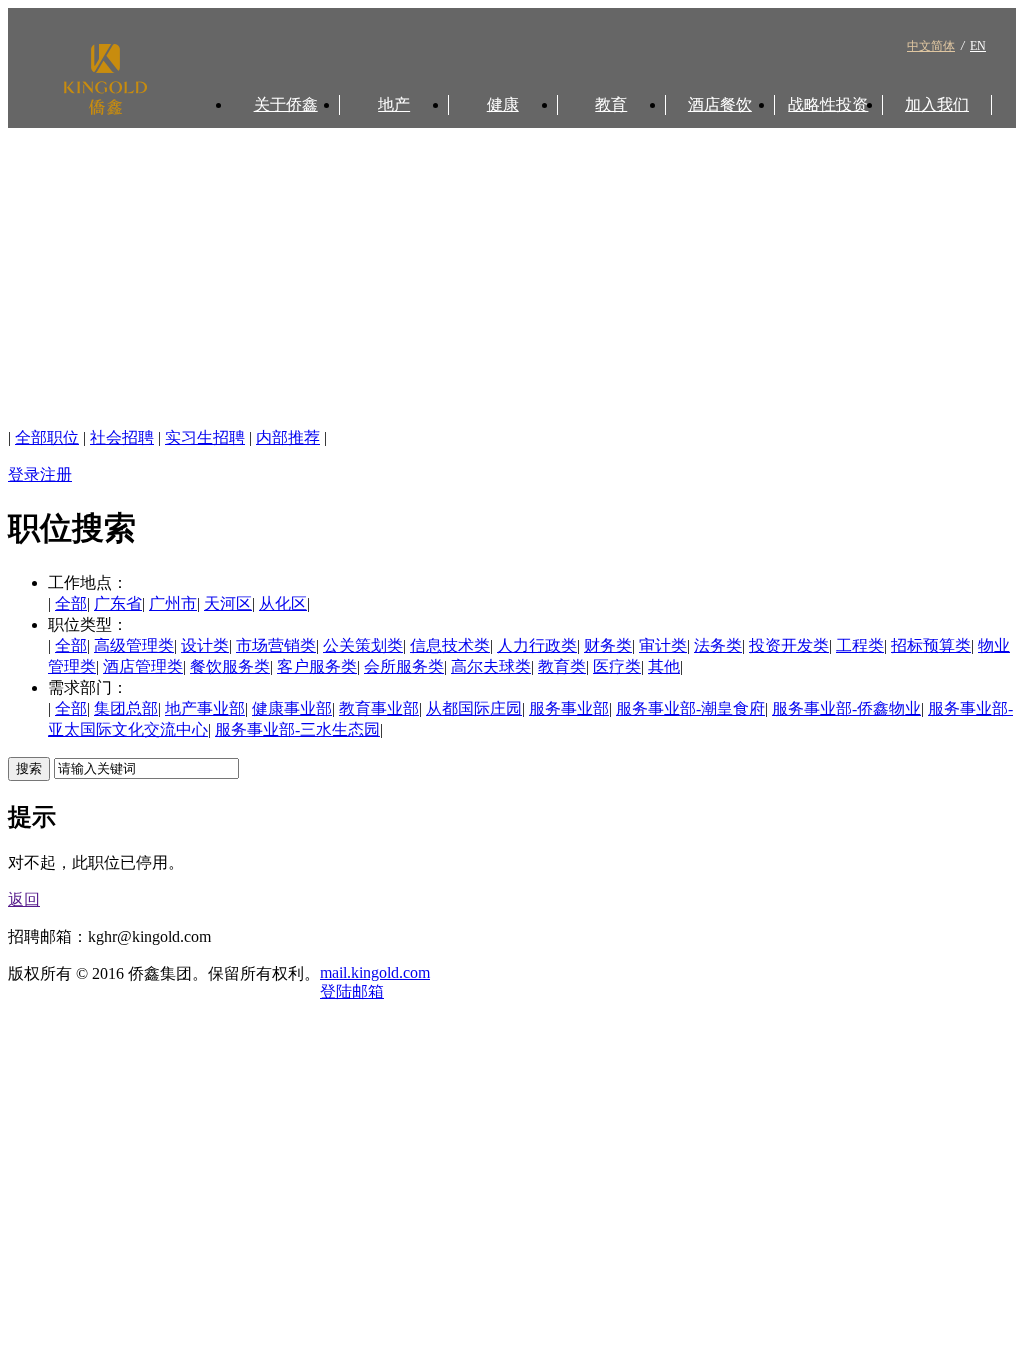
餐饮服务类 (230, 666)
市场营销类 (276, 645)
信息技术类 (450, 645)
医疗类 (617, 666)
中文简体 (931, 46)
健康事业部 (292, 708)
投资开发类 (789, 645)
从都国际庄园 (474, 708)
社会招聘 (122, 437)
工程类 (860, 645)
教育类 (562, 666)
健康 (503, 104)
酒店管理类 (143, 666)
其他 (664, 666)
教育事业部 (379, 708)
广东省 (118, 603)
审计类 (663, 645)
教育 (611, 104)
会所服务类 (404, 666)
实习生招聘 (205, 437)
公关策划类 (363, 645)
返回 (24, 899)
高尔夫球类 (491, 666)
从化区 (283, 603)
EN (978, 46)
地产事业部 (205, 708)
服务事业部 (569, 708)
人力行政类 (537, 645)
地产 (394, 104)
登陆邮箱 (352, 991)
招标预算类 (931, 645)
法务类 (718, 645)
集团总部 (126, 708)
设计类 (205, 645)
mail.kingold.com (375, 972)
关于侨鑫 (286, 104)
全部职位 (47, 437)
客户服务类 (317, 666)
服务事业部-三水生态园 (297, 729)
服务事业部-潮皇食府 (690, 708)
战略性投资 (828, 104)
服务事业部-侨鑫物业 (846, 708)
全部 (71, 603)
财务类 (608, 645)
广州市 (173, 603)
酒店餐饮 (720, 104)
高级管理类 (134, 645)
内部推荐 (288, 437)
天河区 (228, 603)
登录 (24, 474)
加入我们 (937, 104)
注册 (56, 474)
